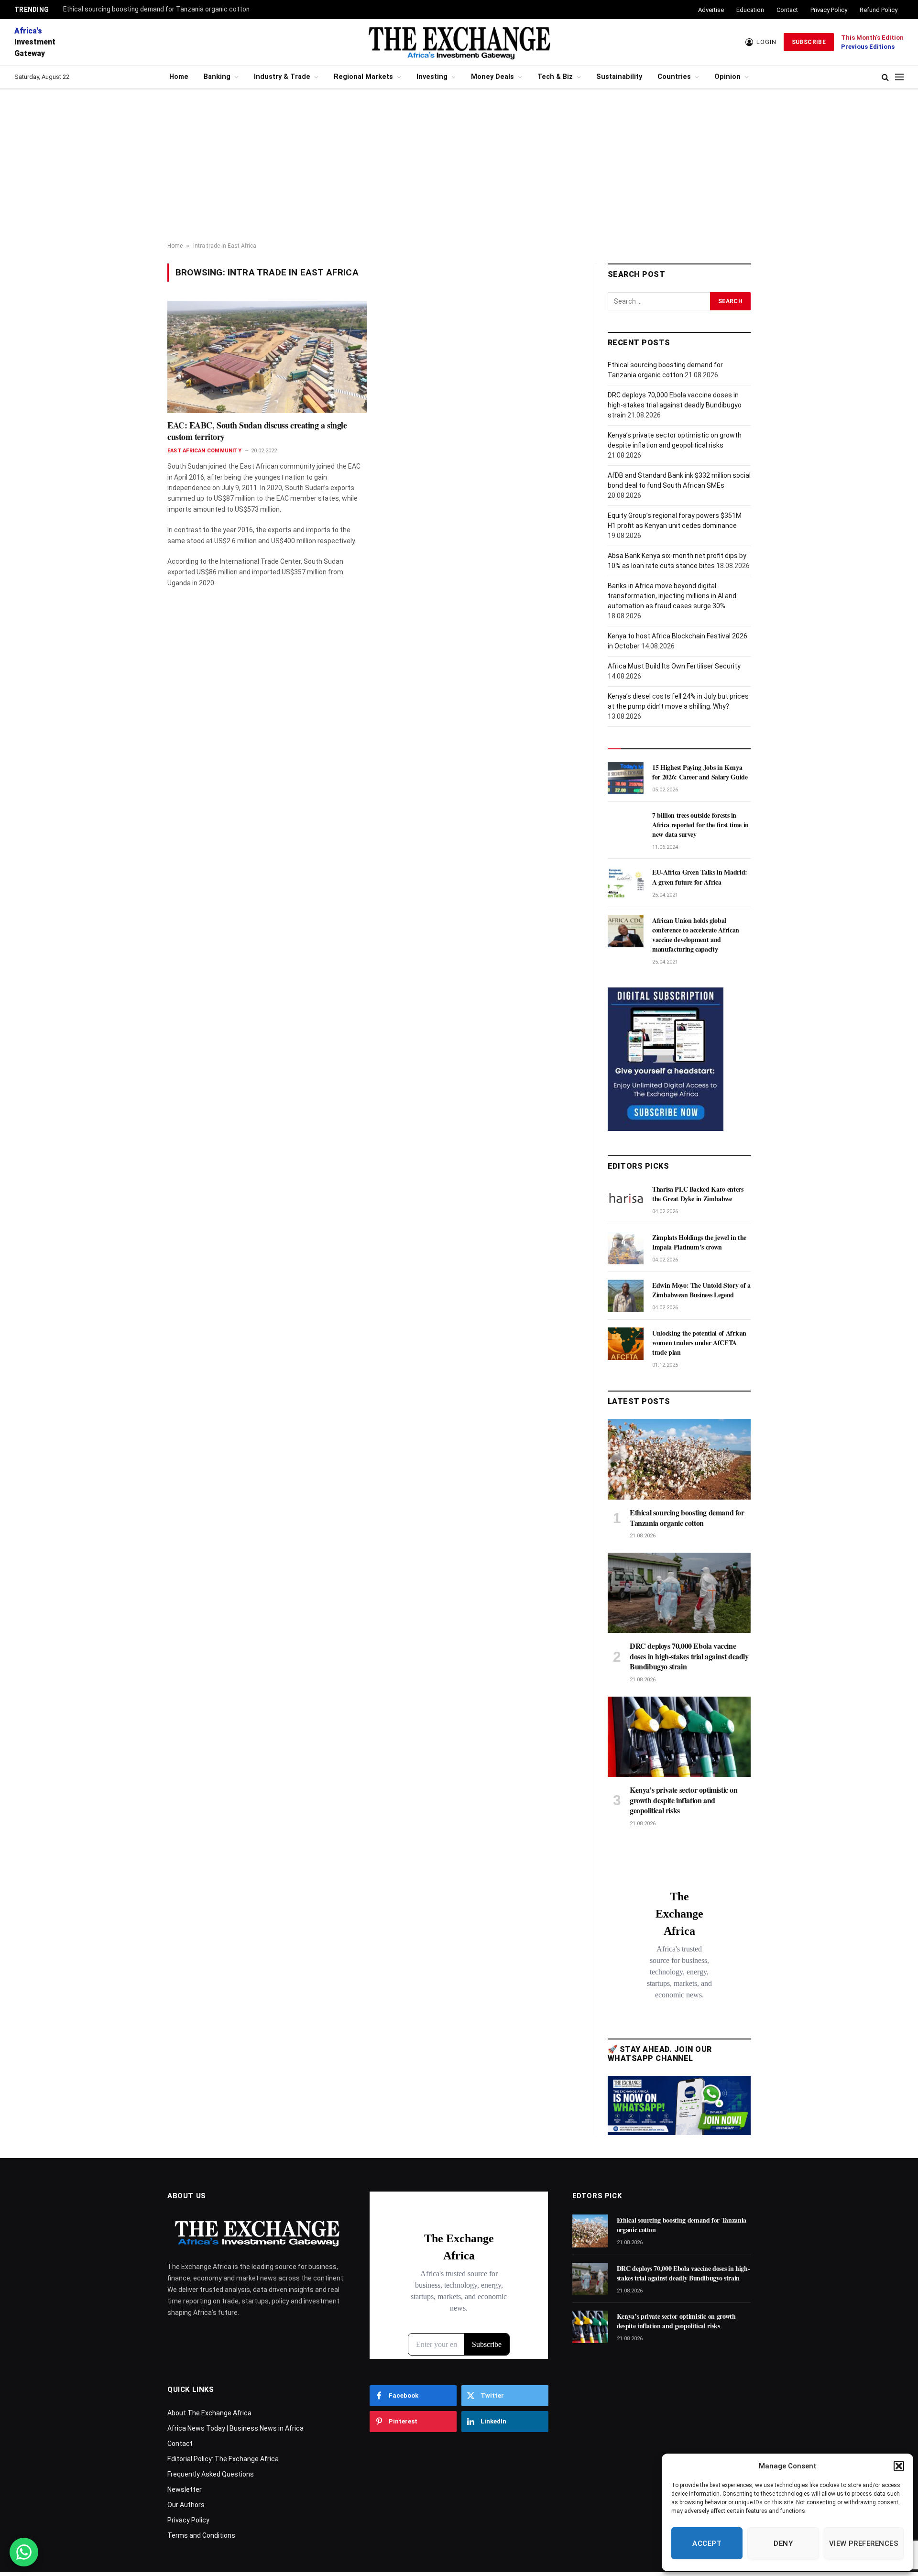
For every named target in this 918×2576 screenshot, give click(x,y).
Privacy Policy (829, 10)
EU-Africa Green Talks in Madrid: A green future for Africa (700, 877)
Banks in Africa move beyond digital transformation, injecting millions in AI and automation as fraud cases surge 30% (672, 596)
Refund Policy (879, 10)
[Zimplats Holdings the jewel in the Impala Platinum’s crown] (626, 1248)
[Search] (885, 77)
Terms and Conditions (201, 2535)
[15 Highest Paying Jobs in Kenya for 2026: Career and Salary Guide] (626, 778)
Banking (217, 77)
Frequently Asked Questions (211, 2474)
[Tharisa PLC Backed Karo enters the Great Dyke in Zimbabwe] (626, 1200)
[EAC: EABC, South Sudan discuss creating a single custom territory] (267, 357)
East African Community (204, 451)
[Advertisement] (459, 166)
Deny (783, 2543)
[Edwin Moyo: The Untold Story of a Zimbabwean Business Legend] (626, 1296)
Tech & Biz (555, 77)
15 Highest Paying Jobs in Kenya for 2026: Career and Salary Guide (700, 772)
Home (179, 77)
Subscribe (809, 42)
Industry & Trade (282, 77)
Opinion (727, 77)
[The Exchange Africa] (459, 42)
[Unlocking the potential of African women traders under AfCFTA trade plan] (626, 1344)
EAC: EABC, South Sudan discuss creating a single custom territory (257, 431)
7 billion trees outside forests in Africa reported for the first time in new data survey (700, 825)
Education (750, 10)
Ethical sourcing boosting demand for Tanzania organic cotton (156, 9)
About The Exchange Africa (209, 2413)
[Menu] (899, 77)
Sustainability (619, 77)
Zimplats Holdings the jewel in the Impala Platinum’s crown (699, 1242)
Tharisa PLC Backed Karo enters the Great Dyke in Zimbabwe (698, 1194)
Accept (707, 2543)
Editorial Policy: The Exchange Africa (223, 2459)
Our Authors (186, 2505)
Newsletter (185, 2489)
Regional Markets (363, 77)
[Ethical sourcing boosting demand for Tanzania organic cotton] (679, 1459)
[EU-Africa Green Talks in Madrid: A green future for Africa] (626, 883)
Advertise (711, 10)
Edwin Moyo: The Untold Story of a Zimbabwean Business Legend (701, 1290)
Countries (674, 77)
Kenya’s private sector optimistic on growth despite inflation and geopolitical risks (684, 1800)
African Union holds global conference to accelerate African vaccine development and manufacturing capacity (696, 935)
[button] (899, 2466)
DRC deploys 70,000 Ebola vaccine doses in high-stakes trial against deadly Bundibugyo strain (675, 405)
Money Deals (492, 77)
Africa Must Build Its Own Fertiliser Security (674, 666)
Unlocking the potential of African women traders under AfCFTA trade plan (699, 1343)
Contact (787, 10)
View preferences (864, 2543)
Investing (432, 77)
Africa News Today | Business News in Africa (235, 2428)
